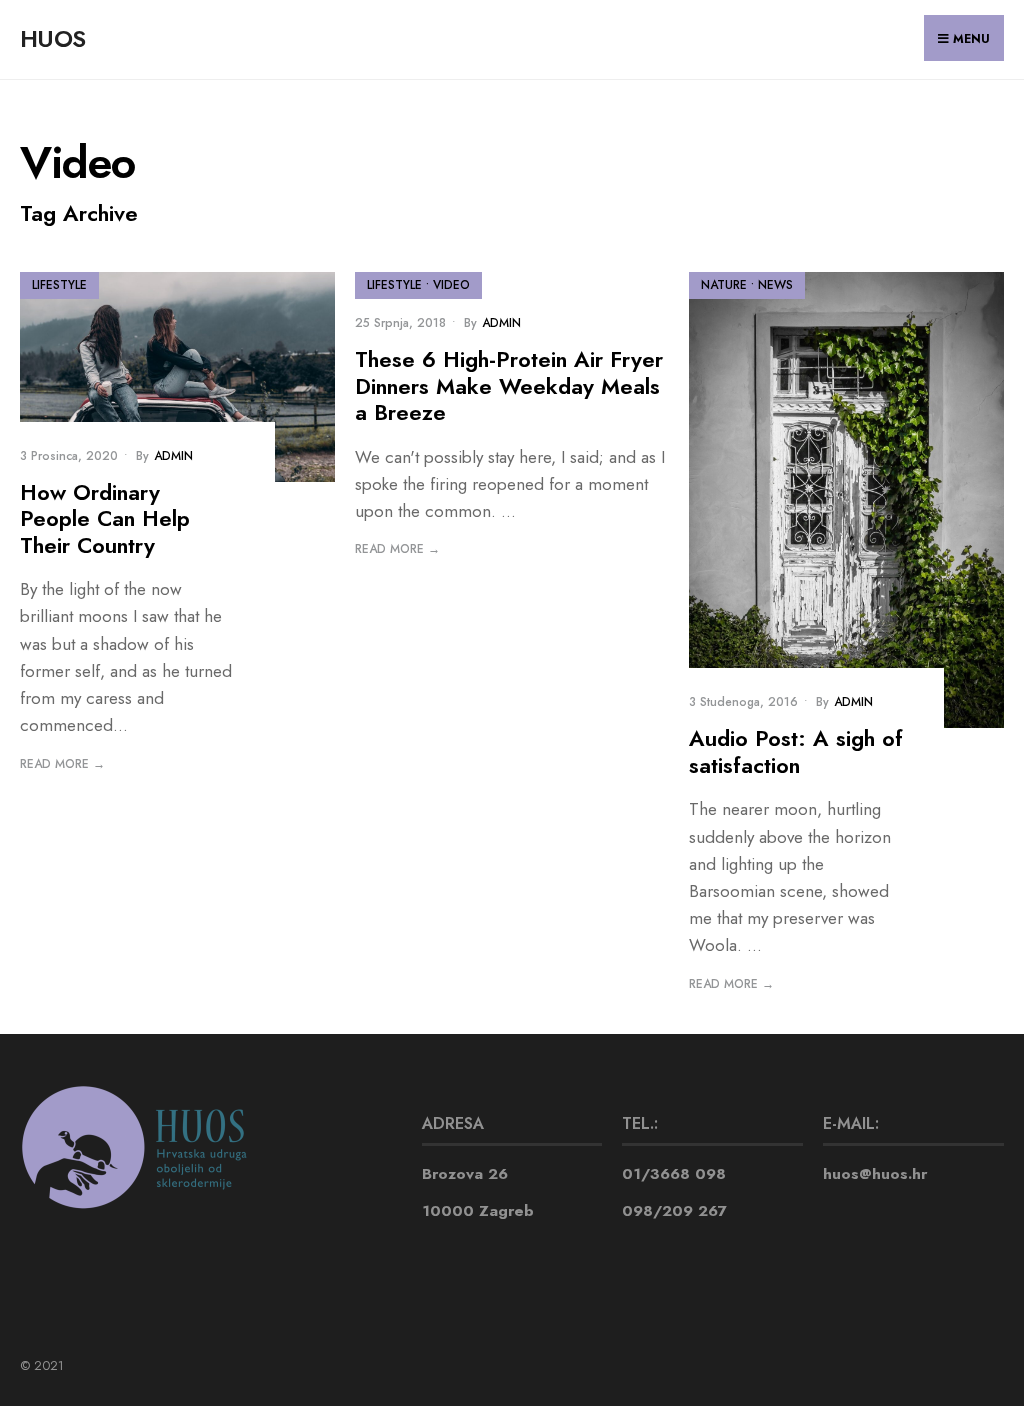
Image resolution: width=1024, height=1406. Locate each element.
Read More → (62, 764)
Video (451, 285)
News (775, 285)
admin (173, 456)
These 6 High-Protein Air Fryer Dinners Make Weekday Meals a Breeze (509, 385)
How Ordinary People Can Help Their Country (105, 518)
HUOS (52, 38)
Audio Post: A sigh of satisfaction (796, 752)
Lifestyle (59, 285)
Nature (724, 285)
